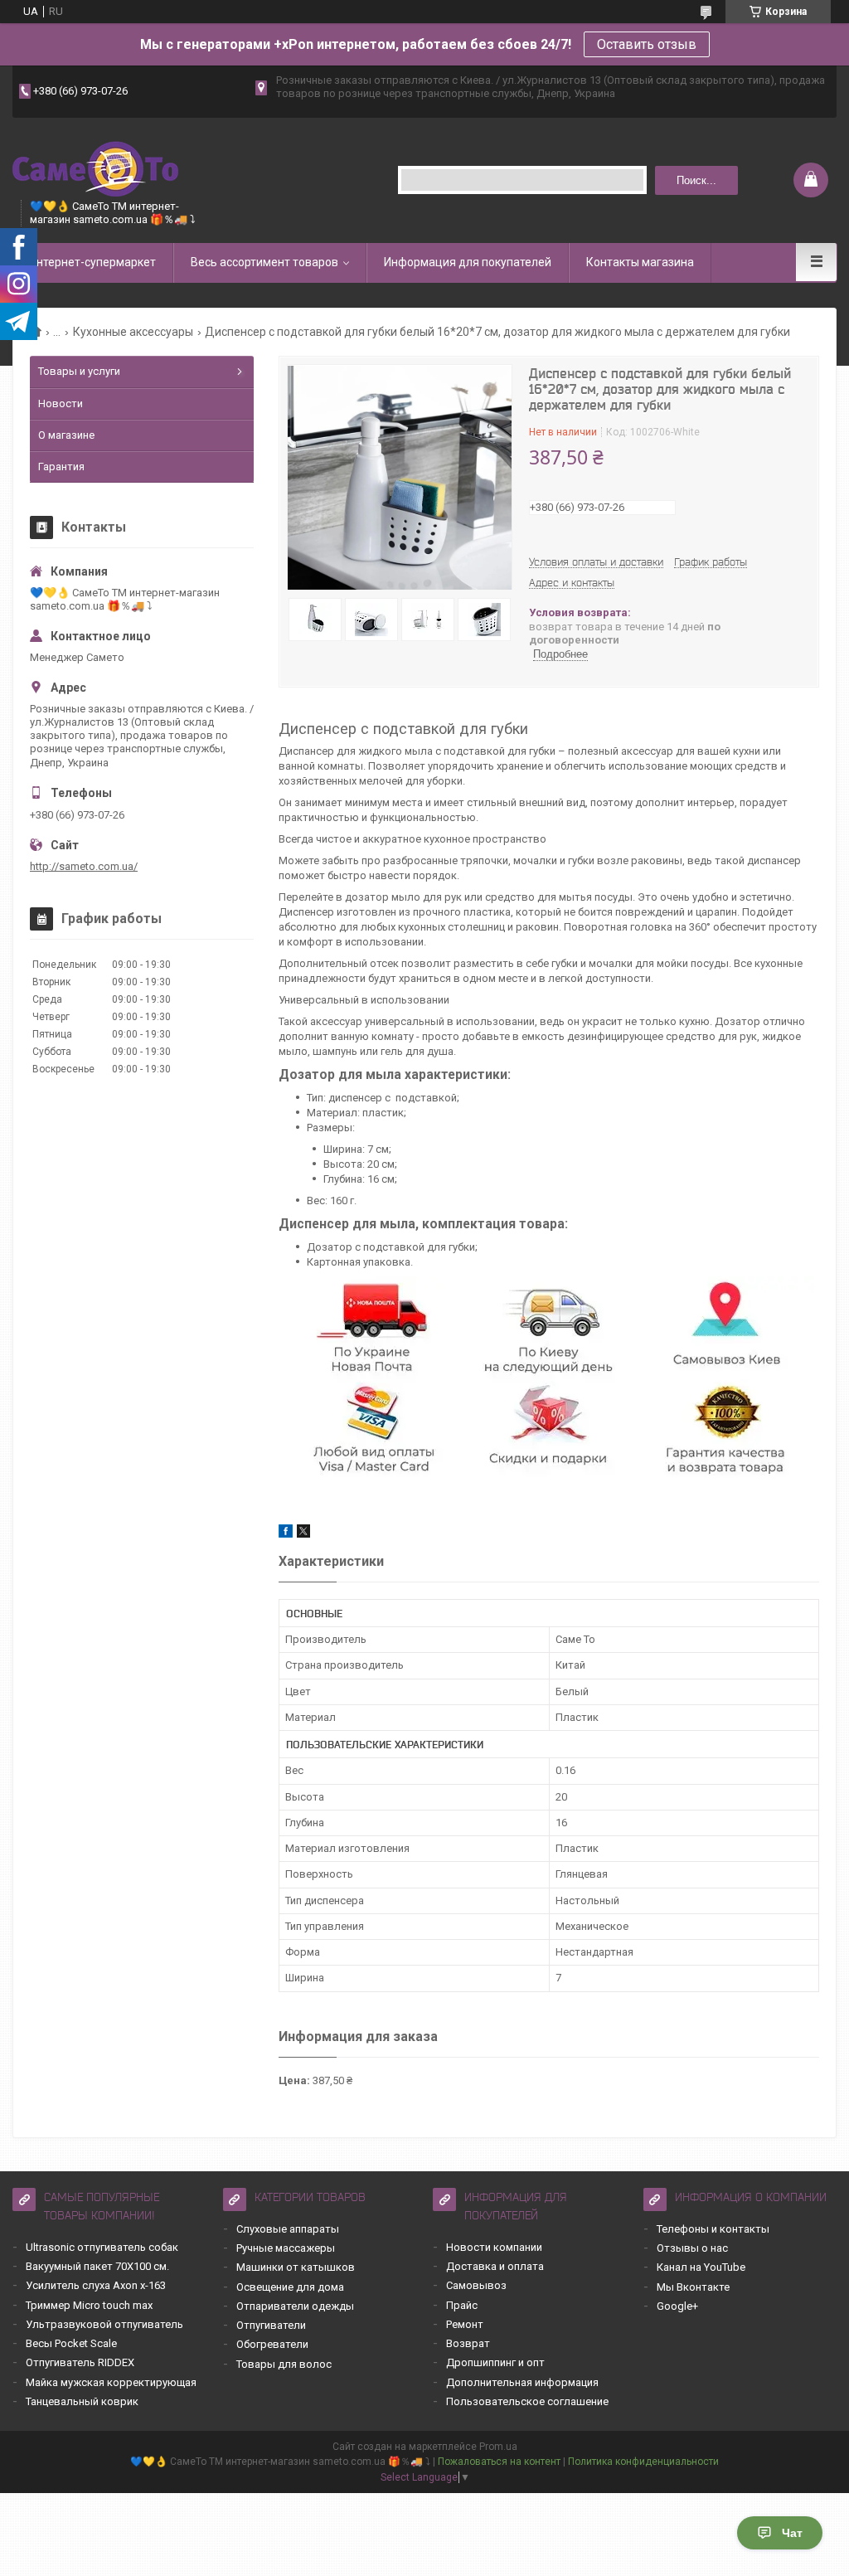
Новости (61, 403)
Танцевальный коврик (82, 2401)
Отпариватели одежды (295, 2306)
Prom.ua (498, 2447)
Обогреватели (272, 2344)
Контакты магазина (640, 262)
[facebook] (286, 1534)
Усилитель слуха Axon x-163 (96, 2285)
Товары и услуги (79, 371)
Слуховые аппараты (288, 2229)
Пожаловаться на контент (499, 2462)
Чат (792, 2533)
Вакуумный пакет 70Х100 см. (97, 2266)
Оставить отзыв (647, 44)
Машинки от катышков (296, 2267)
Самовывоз (476, 2285)
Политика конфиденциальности (643, 2462)
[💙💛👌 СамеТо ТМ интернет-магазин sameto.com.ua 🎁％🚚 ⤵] (95, 167)
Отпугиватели (271, 2325)
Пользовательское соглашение (527, 2401)
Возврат (468, 2343)
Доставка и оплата (495, 2266)
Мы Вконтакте (693, 2287)
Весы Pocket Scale (71, 2343)
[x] (303, 1534)
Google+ (677, 2306)
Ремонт (465, 2324)
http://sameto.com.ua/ (84, 866)
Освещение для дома (290, 2287)
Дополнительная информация (522, 2382)
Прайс (462, 2305)
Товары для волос (284, 2364)
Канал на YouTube (701, 2267)
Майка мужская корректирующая (111, 2382)
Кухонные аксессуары (133, 332)
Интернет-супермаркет (92, 262)
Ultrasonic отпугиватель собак (102, 2247)
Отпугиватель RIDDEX (80, 2362)
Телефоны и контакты (713, 2229)
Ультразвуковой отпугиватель (104, 2324)
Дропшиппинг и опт (495, 2362)
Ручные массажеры (286, 2248)
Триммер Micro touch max (89, 2305)
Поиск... (696, 180)
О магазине (66, 435)
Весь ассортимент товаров (264, 262)
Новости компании (494, 2247)
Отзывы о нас (692, 2248)
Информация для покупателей (468, 262)
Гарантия (61, 467)
